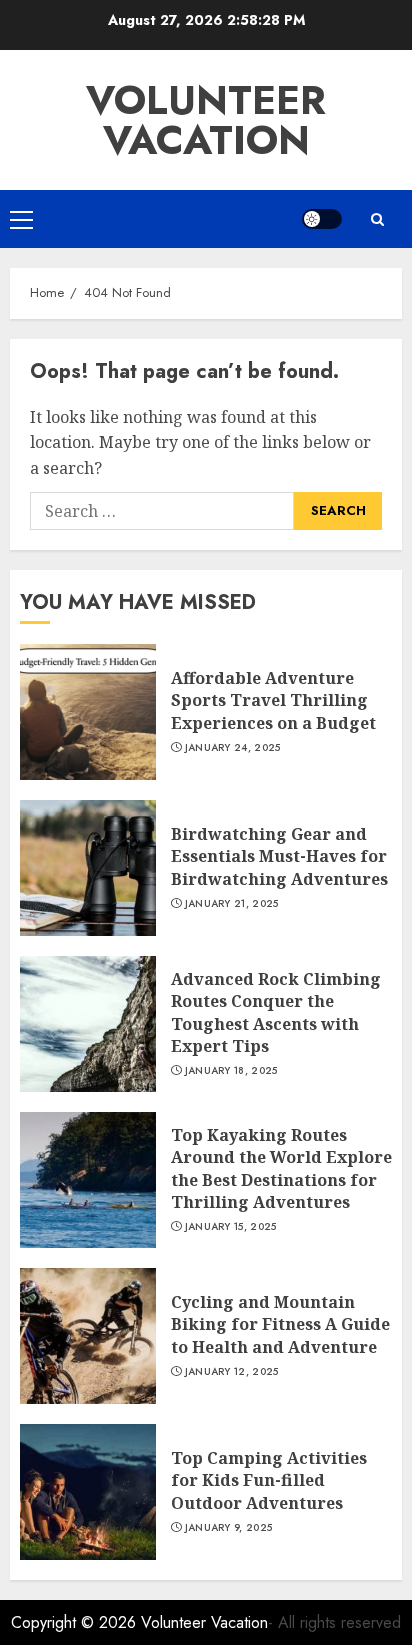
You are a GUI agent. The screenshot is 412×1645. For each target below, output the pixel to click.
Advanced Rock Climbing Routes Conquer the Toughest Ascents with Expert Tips (276, 1012)
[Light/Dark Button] (322, 219)
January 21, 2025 (232, 904)
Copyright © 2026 (76, 1622)
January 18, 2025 (231, 1071)
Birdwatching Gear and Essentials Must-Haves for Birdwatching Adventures (279, 856)
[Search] (377, 219)
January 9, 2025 (229, 1528)
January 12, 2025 (232, 1372)
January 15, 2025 (231, 1227)
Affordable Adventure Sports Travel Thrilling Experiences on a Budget (273, 700)
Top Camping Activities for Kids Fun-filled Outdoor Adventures (269, 1480)
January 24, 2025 (233, 748)
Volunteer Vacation (206, 120)
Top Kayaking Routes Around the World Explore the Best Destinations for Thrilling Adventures (281, 1168)
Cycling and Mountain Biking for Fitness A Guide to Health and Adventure (280, 1324)
